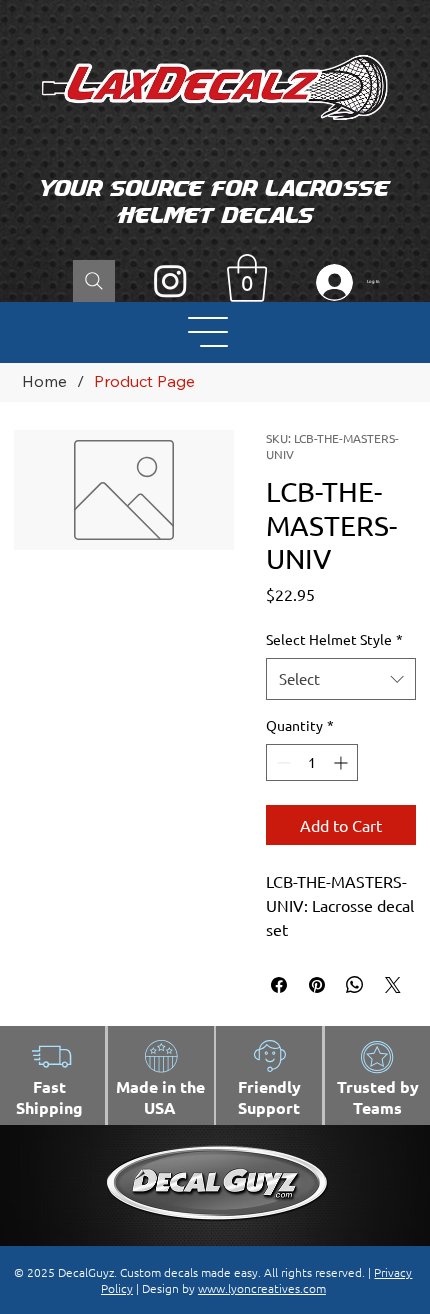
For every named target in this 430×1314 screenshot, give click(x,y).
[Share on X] (393, 985)
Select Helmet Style (334, 639)
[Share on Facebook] (279, 985)
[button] (247, 278)
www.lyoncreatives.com (262, 1288)
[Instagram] (170, 280)
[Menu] (209, 332)
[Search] (94, 281)
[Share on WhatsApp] (355, 985)
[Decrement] (281, 762)
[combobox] (341, 679)
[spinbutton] (312, 762)
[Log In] (330, 282)
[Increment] (342, 762)
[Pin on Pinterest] (317, 985)
